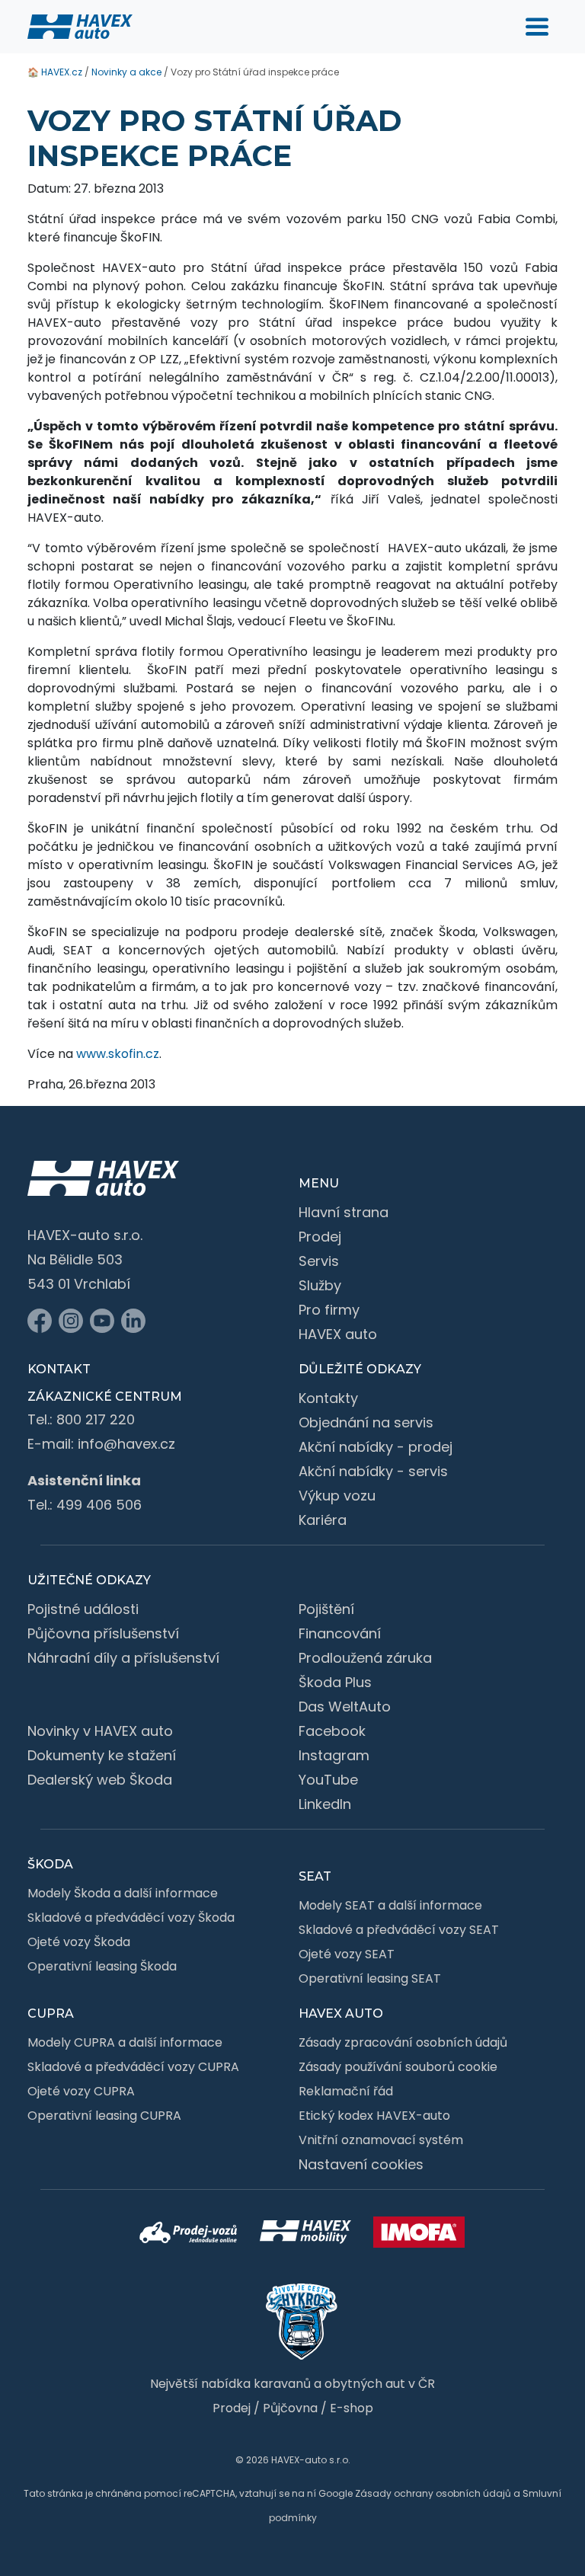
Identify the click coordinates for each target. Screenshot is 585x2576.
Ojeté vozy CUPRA (81, 2091)
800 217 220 (96, 1419)
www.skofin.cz (118, 1054)
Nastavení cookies (361, 2164)
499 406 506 (99, 1505)
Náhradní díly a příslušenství (123, 1658)
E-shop (352, 2408)
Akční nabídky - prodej (376, 1447)
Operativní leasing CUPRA (104, 2116)
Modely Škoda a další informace (123, 1893)
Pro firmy (329, 1310)
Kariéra (323, 1520)
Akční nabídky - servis (373, 1471)
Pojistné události (83, 1609)
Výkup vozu (337, 1496)
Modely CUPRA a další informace (125, 2042)
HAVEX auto (338, 1334)
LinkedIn (325, 1804)
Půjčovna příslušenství (103, 1633)
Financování (340, 1633)
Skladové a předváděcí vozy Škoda (131, 1918)
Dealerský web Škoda (100, 1780)
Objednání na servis (366, 1422)
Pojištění (326, 1609)
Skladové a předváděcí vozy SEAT (399, 1930)
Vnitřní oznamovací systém (381, 2140)
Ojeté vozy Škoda (79, 1942)
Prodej (320, 1237)
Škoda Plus (335, 1682)
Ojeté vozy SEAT (347, 1954)
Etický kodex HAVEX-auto (374, 2116)
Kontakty (328, 1398)
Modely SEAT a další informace (390, 1905)
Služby (320, 1285)
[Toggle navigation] (537, 27)
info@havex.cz (126, 1444)
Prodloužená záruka (365, 1658)
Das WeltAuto (345, 1707)
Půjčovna (290, 2408)
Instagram (334, 1755)
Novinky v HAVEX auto (100, 1731)
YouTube (328, 1780)
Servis (319, 1261)
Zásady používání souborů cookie (398, 2067)
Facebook (332, 1731)
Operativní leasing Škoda (102, 1966)
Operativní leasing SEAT (370, 1978)
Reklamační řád (346, 2091)
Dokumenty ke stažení (102, 1755)
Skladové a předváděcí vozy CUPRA (133, 2067)
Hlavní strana (344, 1212)
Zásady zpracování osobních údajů (403, 2042)
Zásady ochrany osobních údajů (433, 2493)
